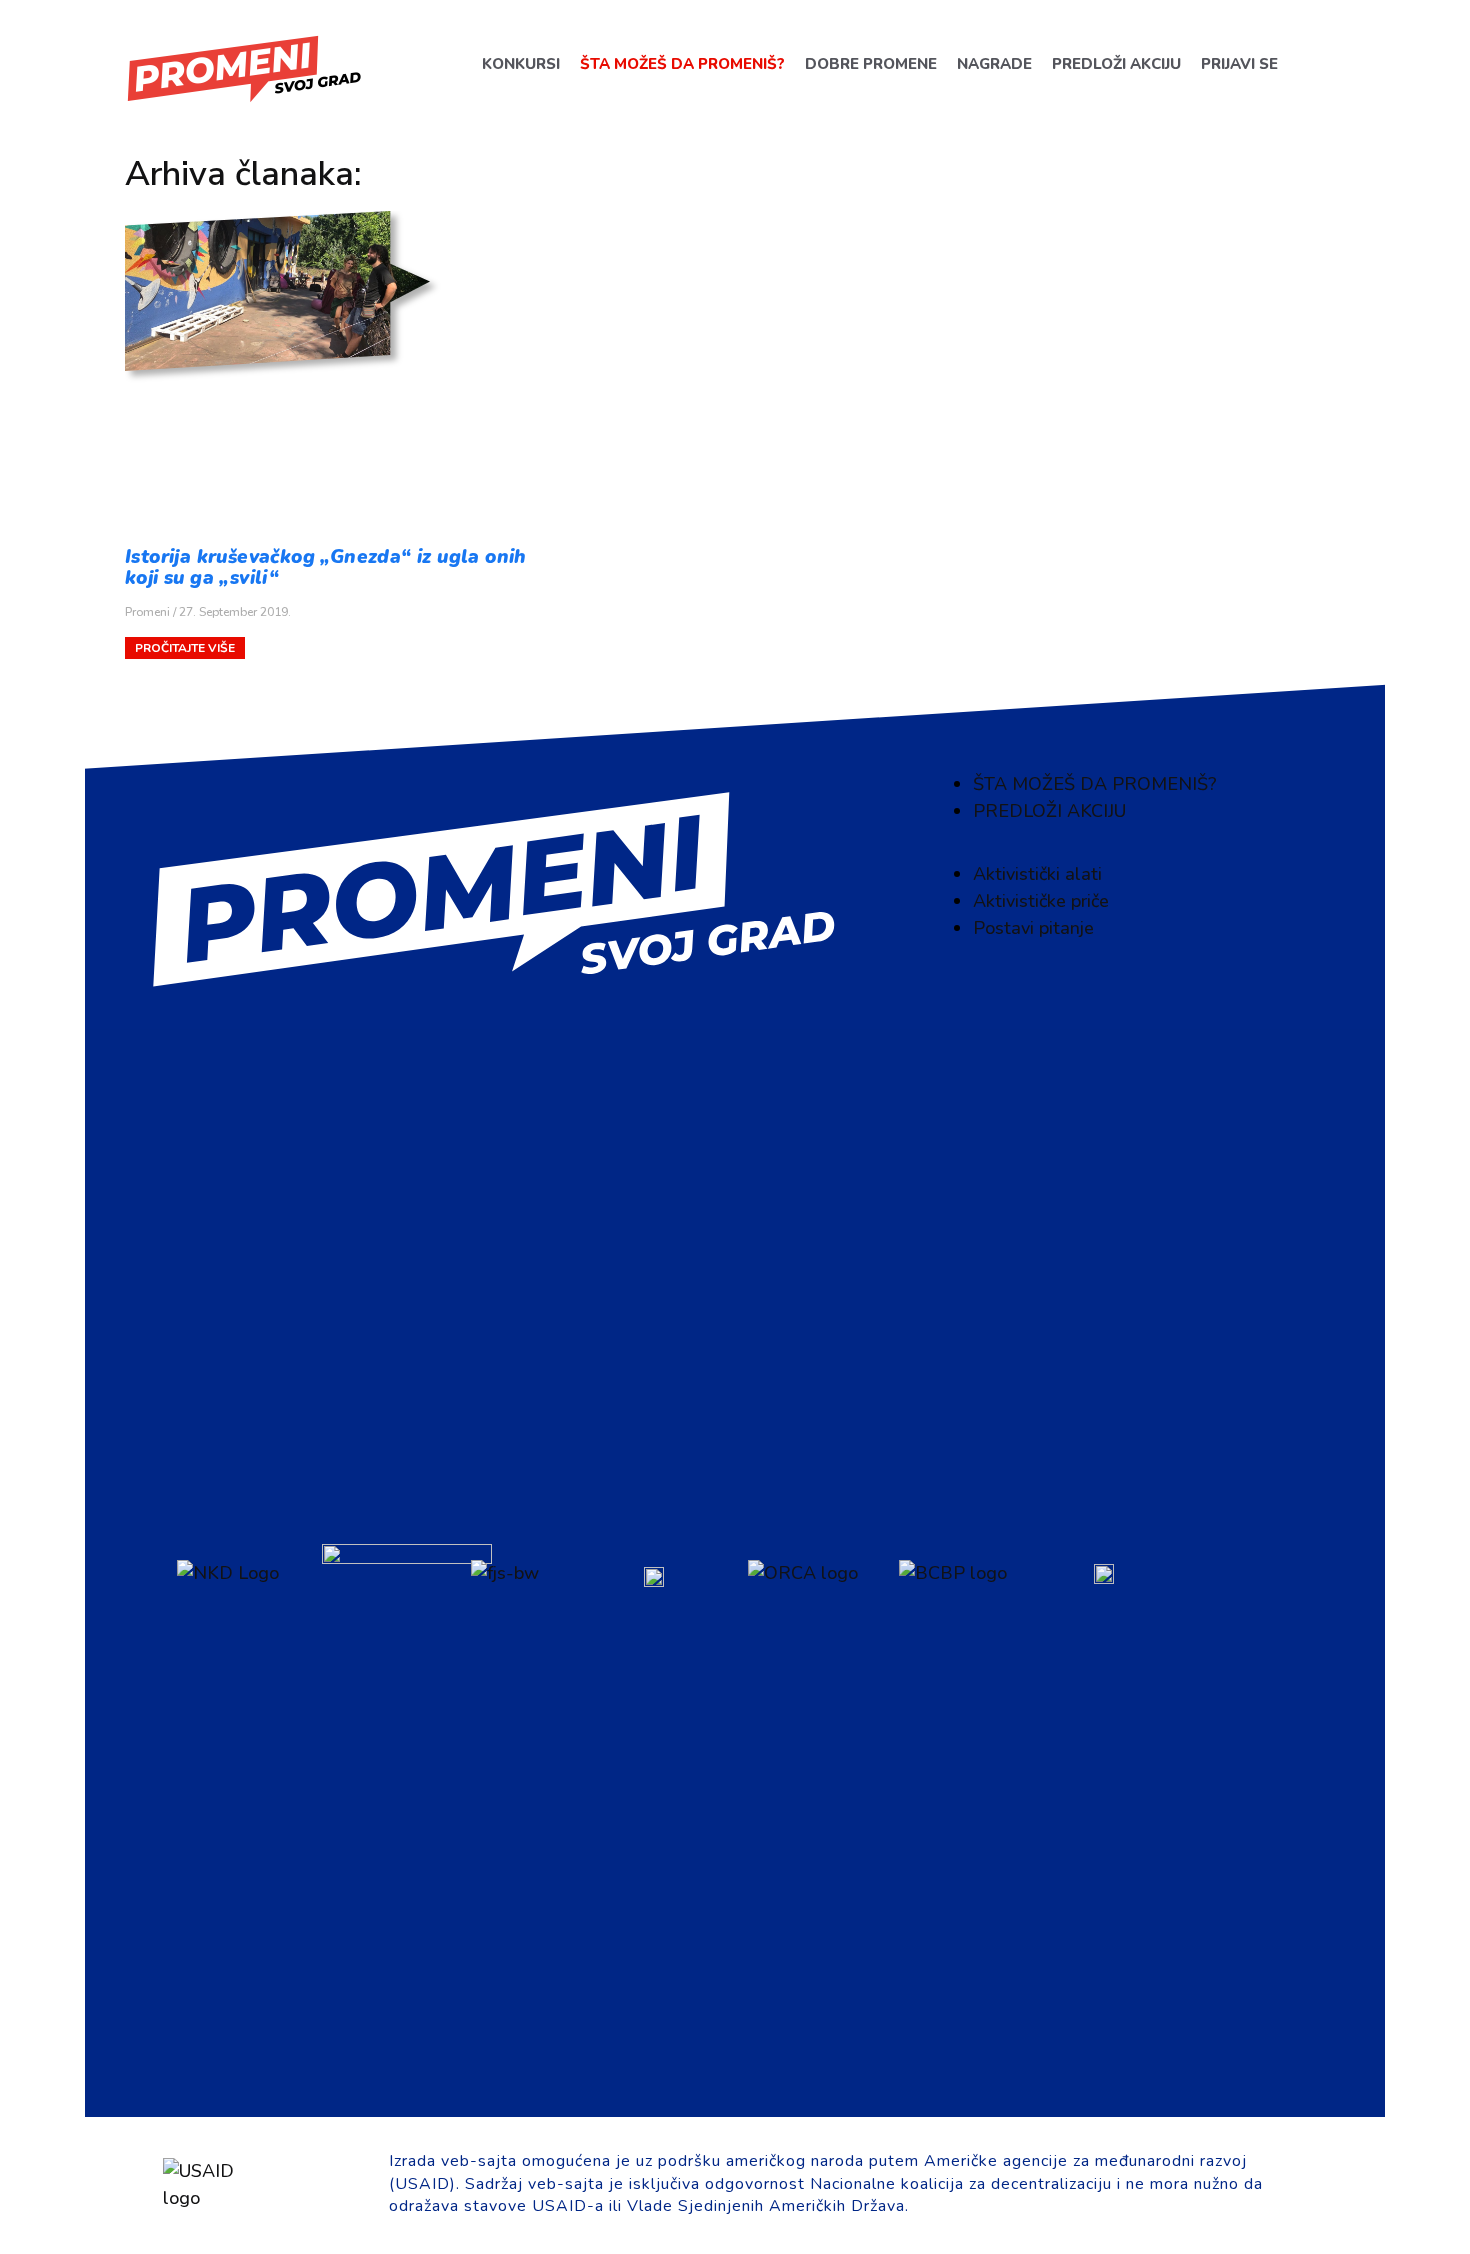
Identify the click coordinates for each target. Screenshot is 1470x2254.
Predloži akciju (1115, 64)
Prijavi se (1238, 64)
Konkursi (520, 64)
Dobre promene (870, 64)
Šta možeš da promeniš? (681, 64)
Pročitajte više (185, 648)
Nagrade (993, 64)
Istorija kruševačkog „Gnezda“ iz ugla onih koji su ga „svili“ (326, 567)
